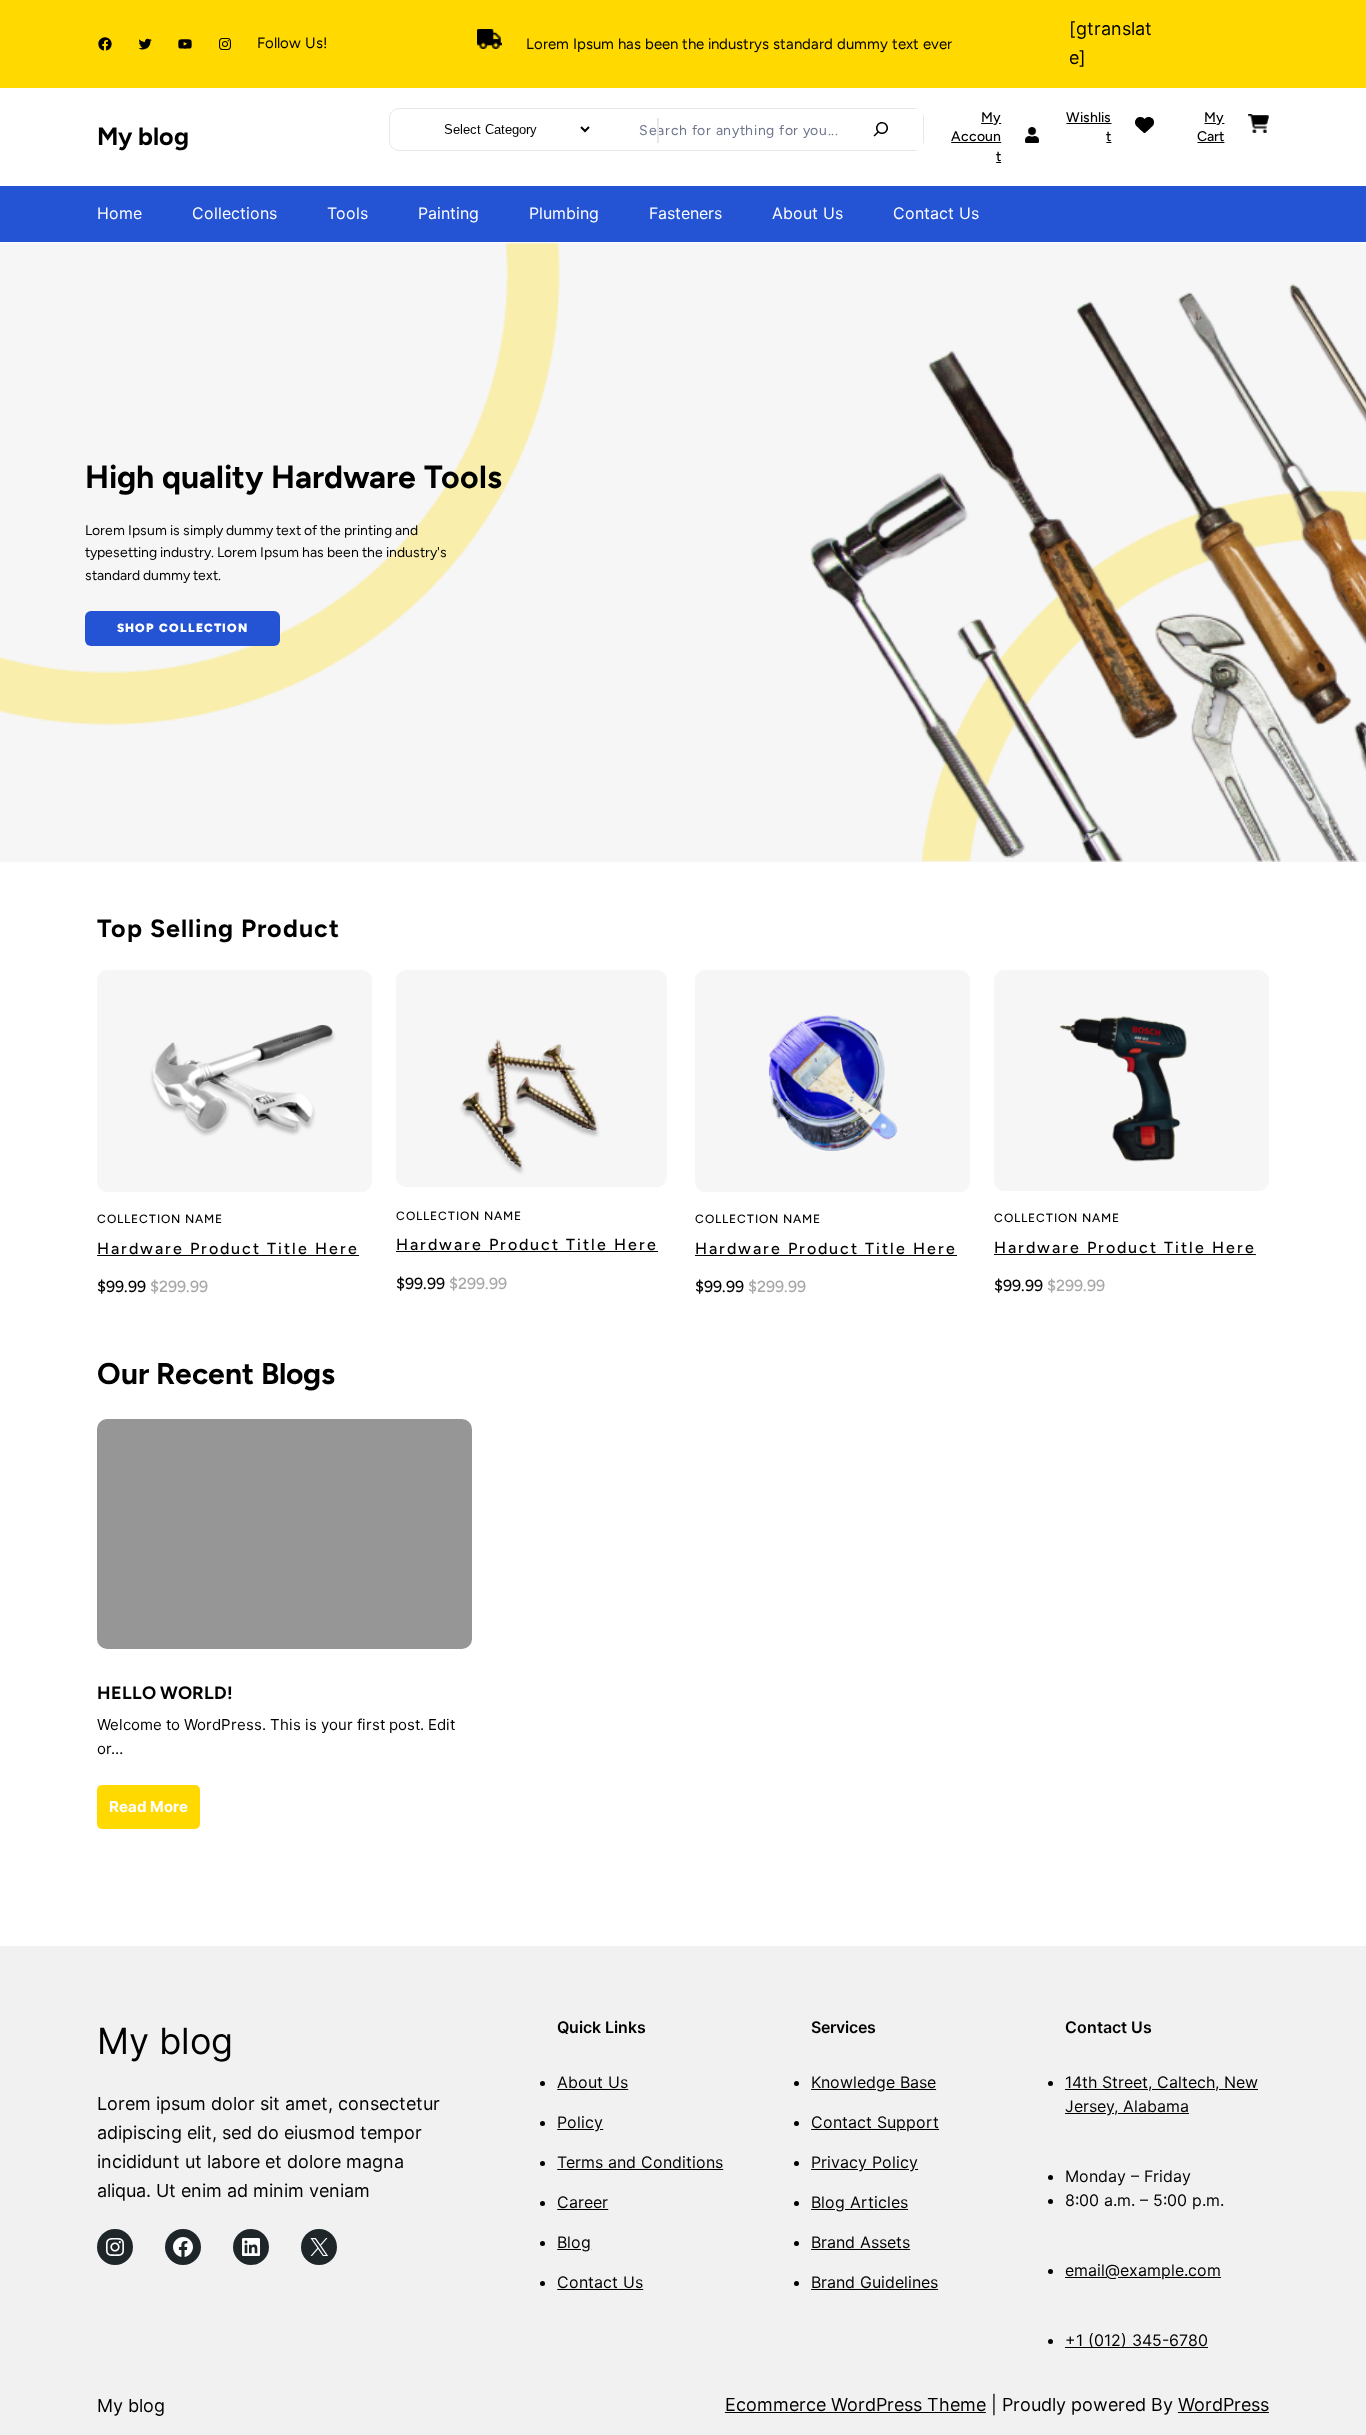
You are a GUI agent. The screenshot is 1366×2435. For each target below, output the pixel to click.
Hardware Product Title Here (228, 1248)
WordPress (1223, 2404)
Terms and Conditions (640, 2162)
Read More (148, 1806)
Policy (580, 2122)
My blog (143, 136)
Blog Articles (859, 2202)
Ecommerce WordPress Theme (855, 2404)
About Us (592, 2082)
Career (582, 2202)
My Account (976, 137)
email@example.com (1143, 2270)
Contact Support (875, 2122)
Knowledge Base (873, 2082)
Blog (574, 2242)
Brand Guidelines (874, 2282)
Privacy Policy (864, 2162)
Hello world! (165, 1693)
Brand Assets (860, 2242)
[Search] (881, 129)
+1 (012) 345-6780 (1136, 2340)
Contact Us (600, 2282)
